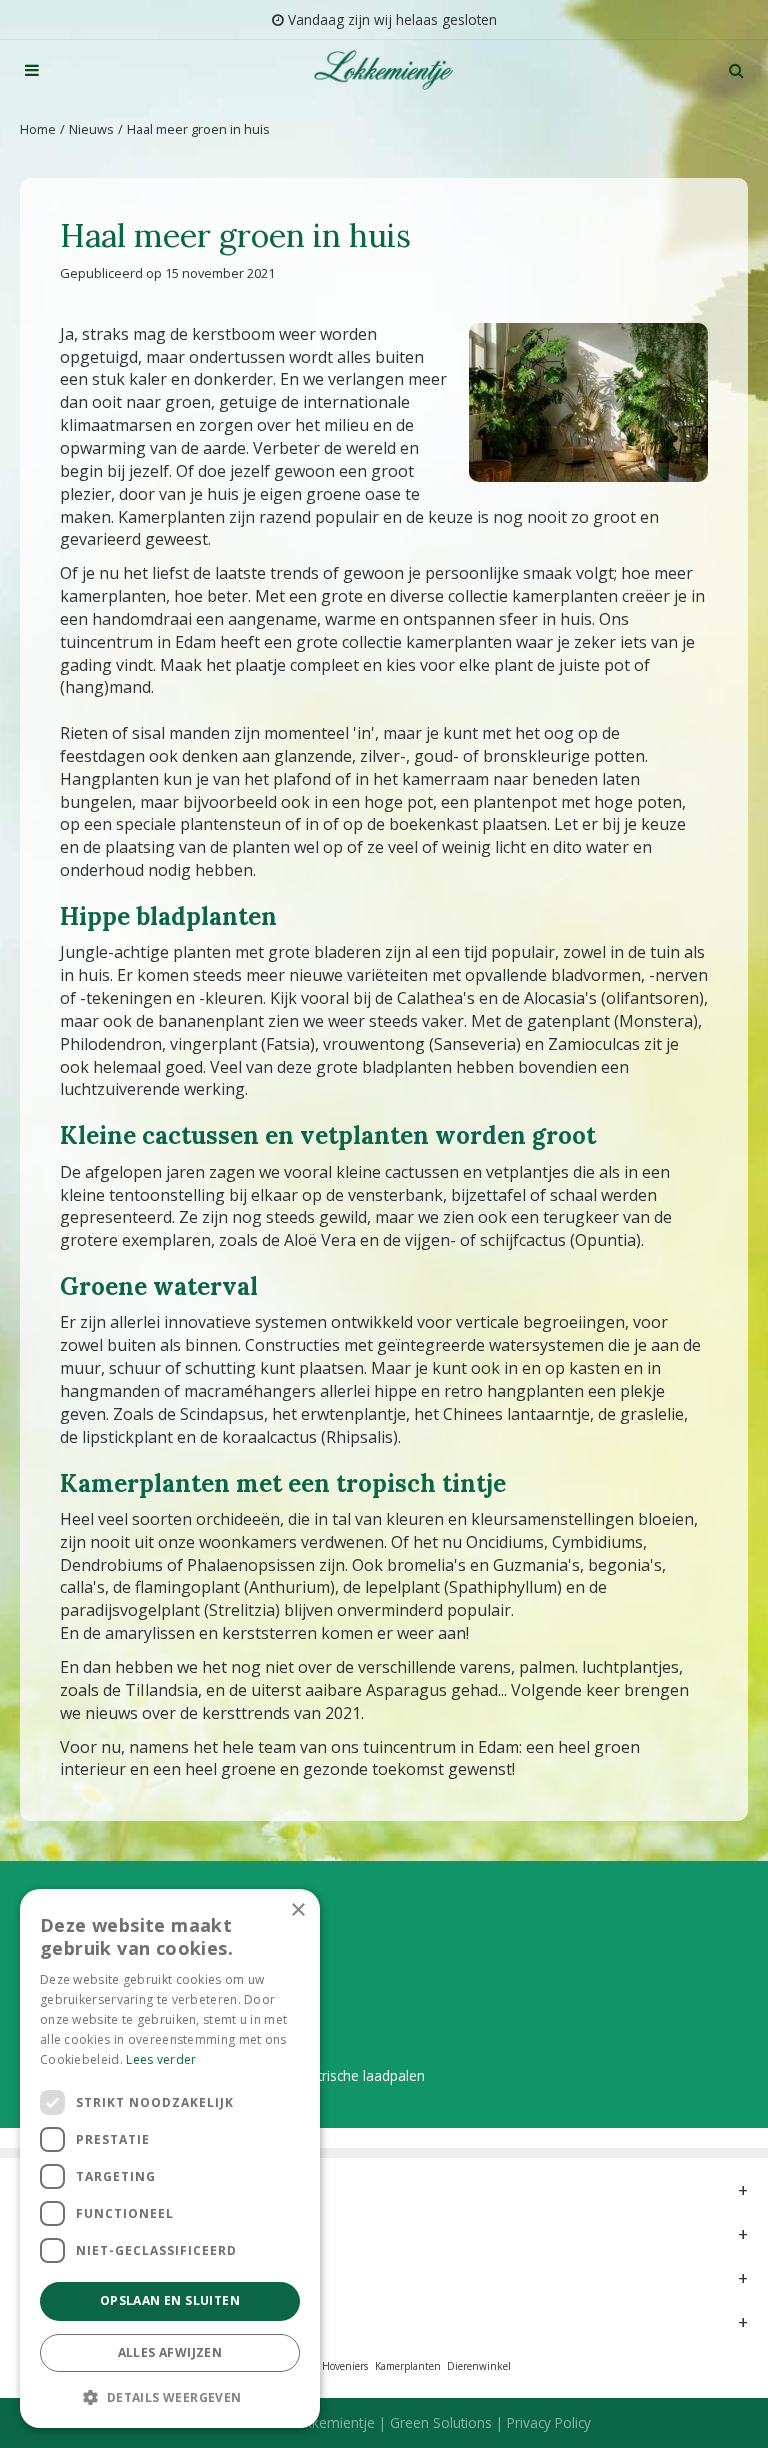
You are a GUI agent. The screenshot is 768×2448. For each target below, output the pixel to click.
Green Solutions (441, 2422)
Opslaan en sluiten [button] (170, 2300)
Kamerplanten (408, 2366)
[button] (170, 2396)
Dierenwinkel (479, 2366)
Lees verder (161, 2059)
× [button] (297, 1910)
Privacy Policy (549, 2422)
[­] (32, 70)
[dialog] (170, 2158)
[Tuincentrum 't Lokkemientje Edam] (383, 70)
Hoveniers (345, 2366)
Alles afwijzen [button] (170, 2352)
